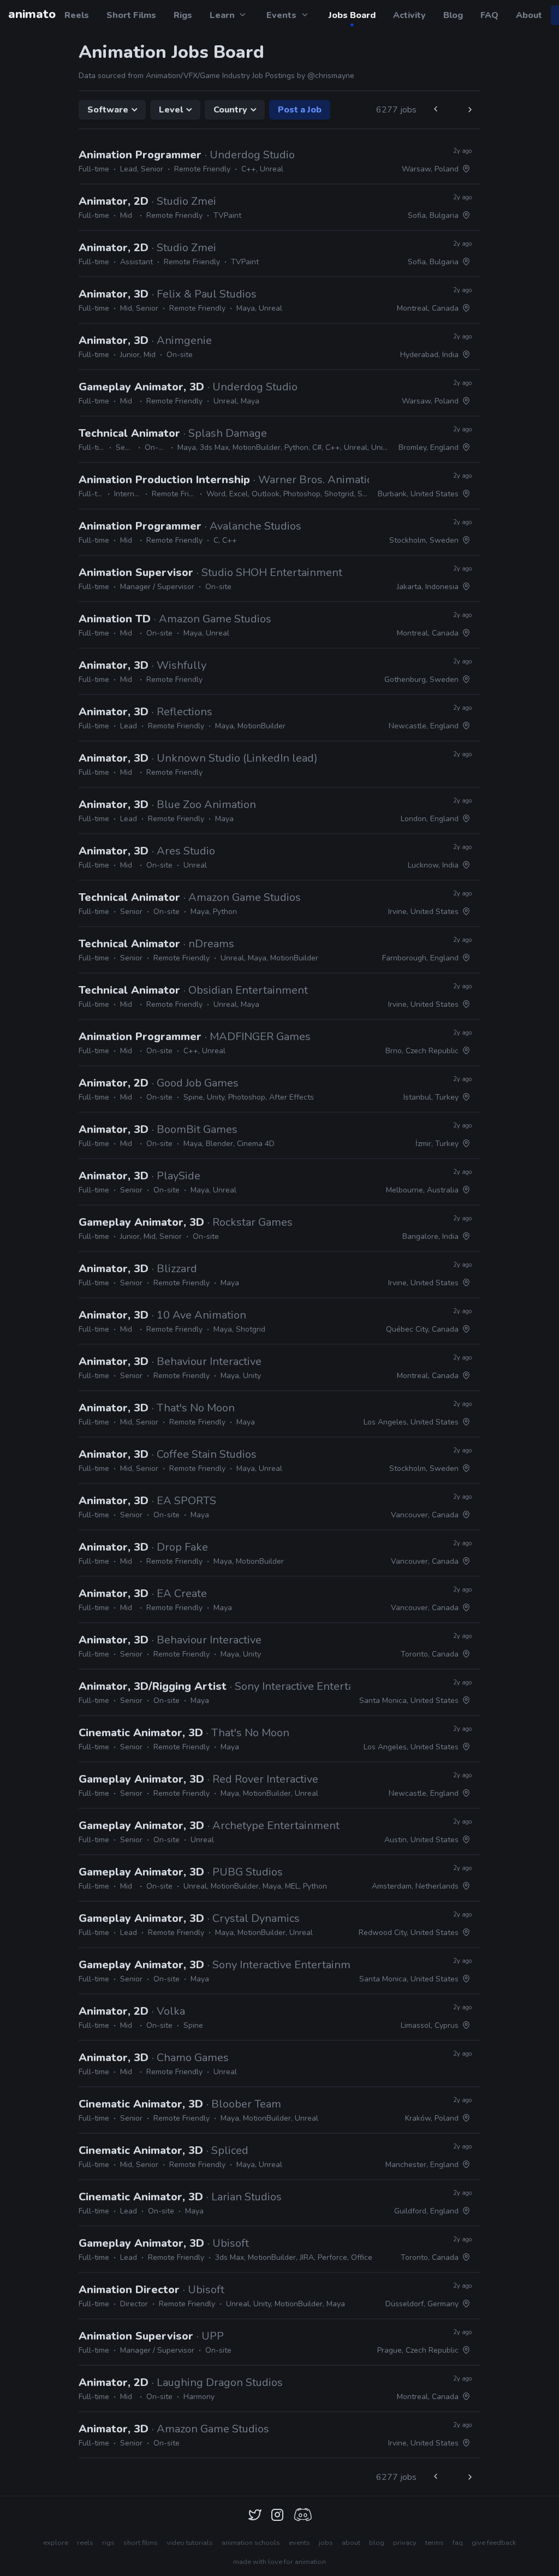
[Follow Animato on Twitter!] (255, 2515)
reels (85, 2543)
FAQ (489, 15)
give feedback (494, 2543)
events (299, 2543)
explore (56, 2543)
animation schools (251, 2543)
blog (377, 2543)
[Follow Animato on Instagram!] (277, 2515)
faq (458, 2543)
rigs (108, 2543)
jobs (326, 2543)
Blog (453, 15)
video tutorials (190, 2543)
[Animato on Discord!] (302, 2515)
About (529, 15)
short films (141, 2543)
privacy (405, 2543)
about (351, 2543)
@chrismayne (331, 76)
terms (435, 2543)
